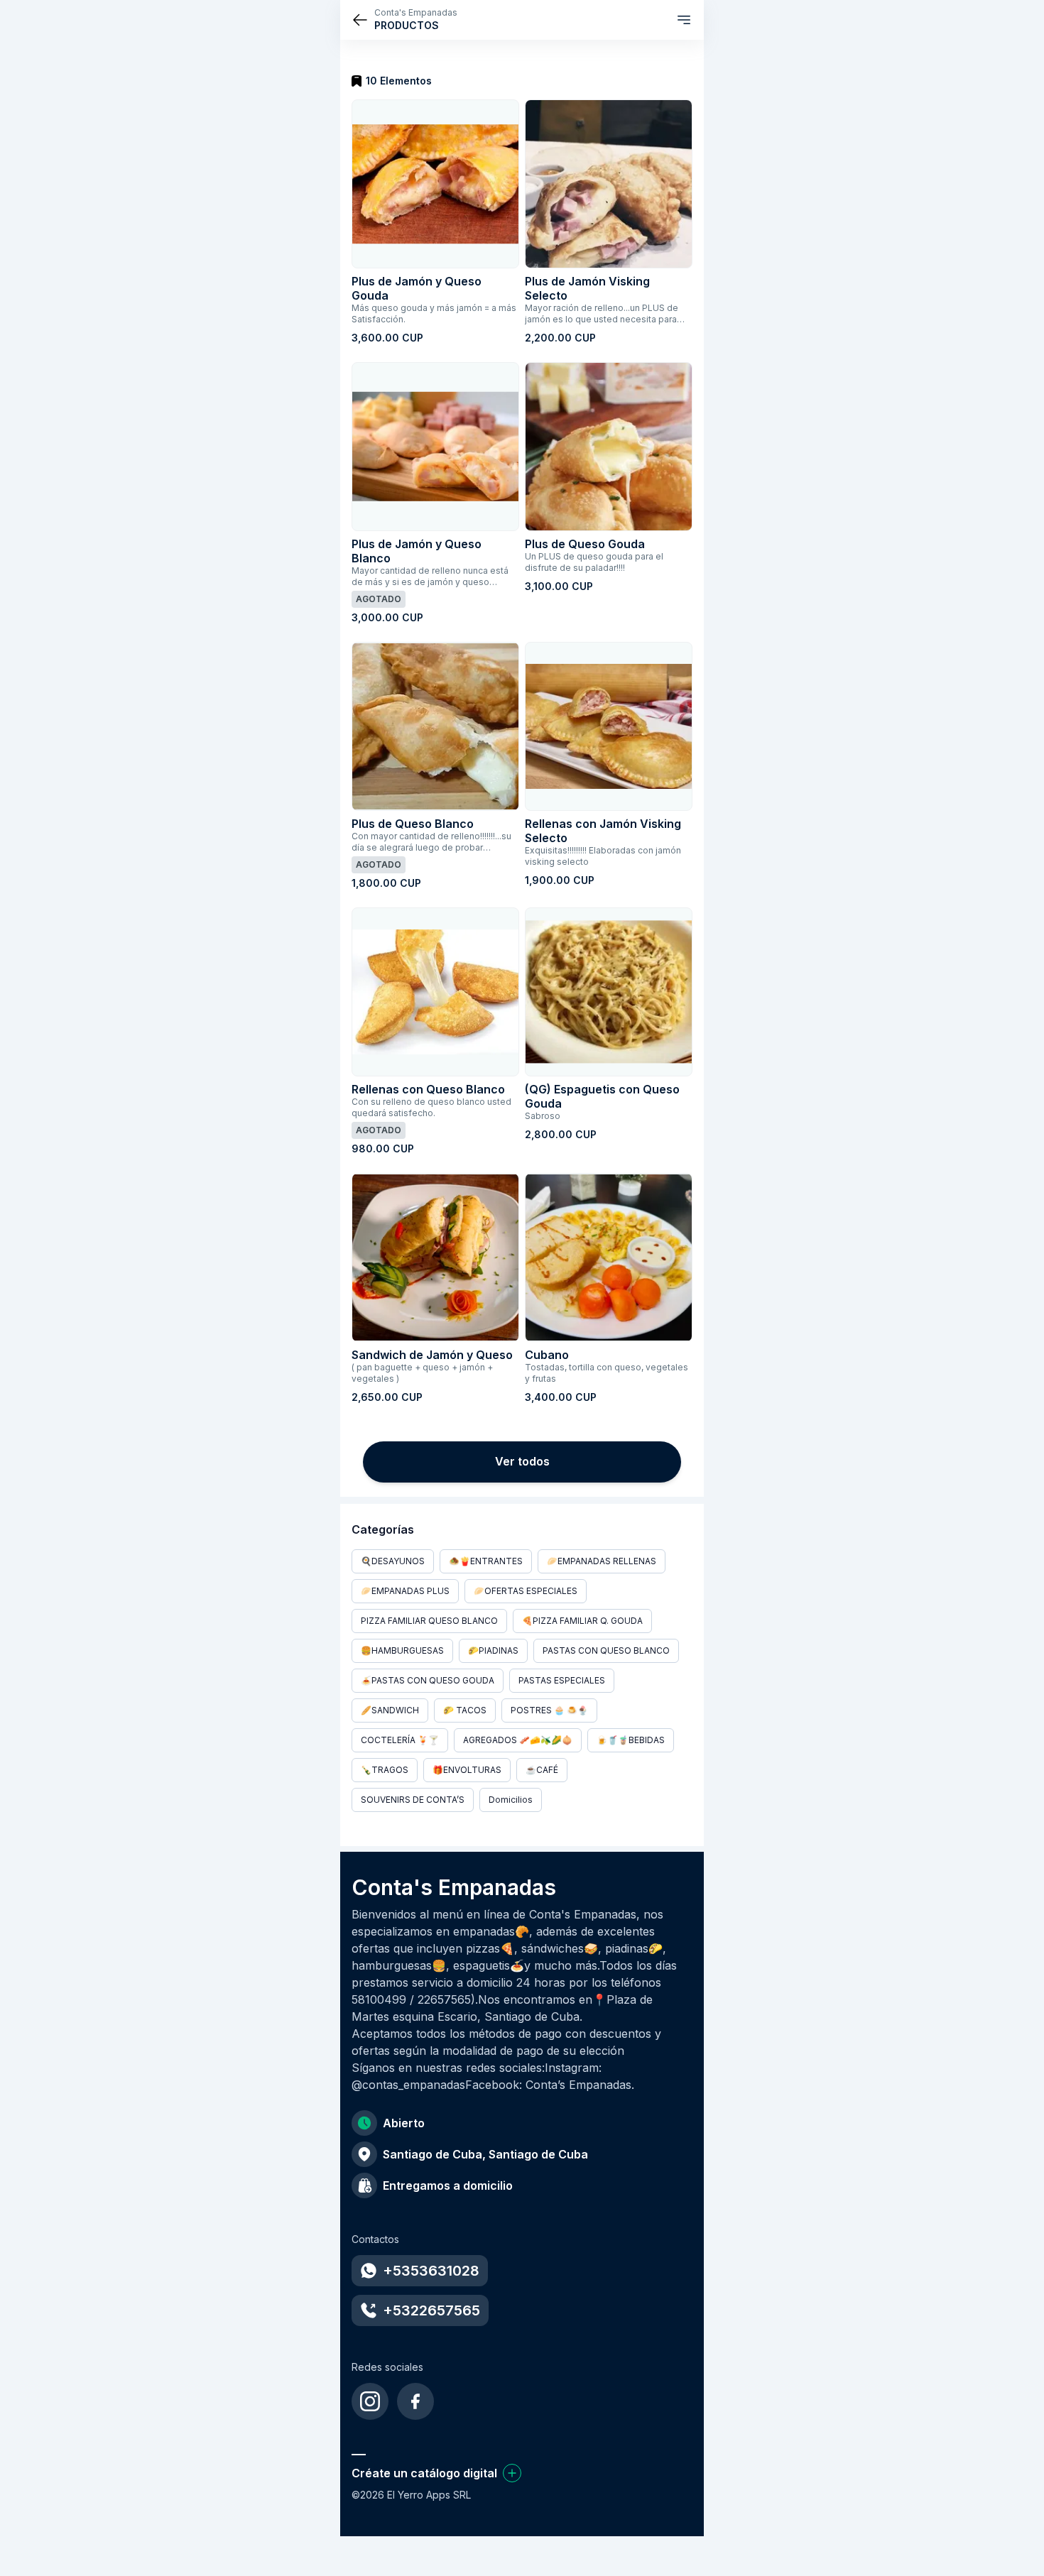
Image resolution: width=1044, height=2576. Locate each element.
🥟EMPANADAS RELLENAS (602, 1561)
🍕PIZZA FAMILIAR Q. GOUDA (582, 1621)
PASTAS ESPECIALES (562, 1680)
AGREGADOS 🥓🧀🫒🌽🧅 (518, 1740)
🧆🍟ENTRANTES (486, 1561)
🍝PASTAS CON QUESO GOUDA (428, 1680)
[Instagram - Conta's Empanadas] (370, 2401)
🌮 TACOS (465, 1710)
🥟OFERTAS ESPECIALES (526, 1591)
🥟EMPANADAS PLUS (405, 1591)
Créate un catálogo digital (424, 2473)
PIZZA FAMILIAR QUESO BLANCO (429, 1621)
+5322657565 (431, 2310)
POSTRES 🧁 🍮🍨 (549, 1710)
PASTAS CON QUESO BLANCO (606, 1650)
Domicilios (511, 1800)
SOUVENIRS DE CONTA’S (413, 1800)
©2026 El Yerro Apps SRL (411, 2495)
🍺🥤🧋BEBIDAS (631, 1740)
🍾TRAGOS (385, 1770)
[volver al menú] (360, 20)
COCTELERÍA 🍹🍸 (400, 1740)
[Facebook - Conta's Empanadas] (415, 2401)
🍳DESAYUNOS (393, 1561)
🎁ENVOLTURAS (467, 1770)
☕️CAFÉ (542, 1770)
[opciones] (684, 20)
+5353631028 (431, 2271)
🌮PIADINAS (493, 1650)
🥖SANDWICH (390, 1710)
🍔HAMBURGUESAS (402, 1650)
